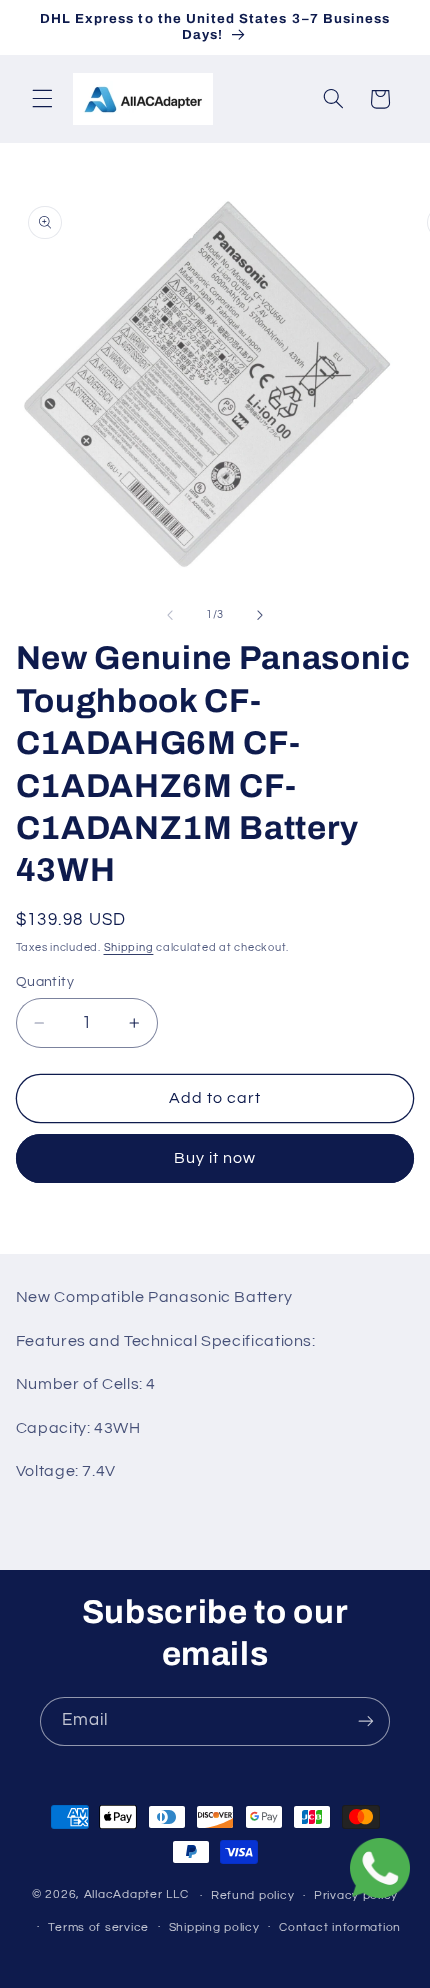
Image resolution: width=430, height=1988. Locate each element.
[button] (42, 99)
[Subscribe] (366, 1721)
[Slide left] (170, 615)
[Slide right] (260, 615)
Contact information (340, 1927)
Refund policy (253, 1895)
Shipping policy (214, 1927)
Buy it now (215, 1158)
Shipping (129, 947)
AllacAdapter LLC (136, 1895)
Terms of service (98, 1927)
